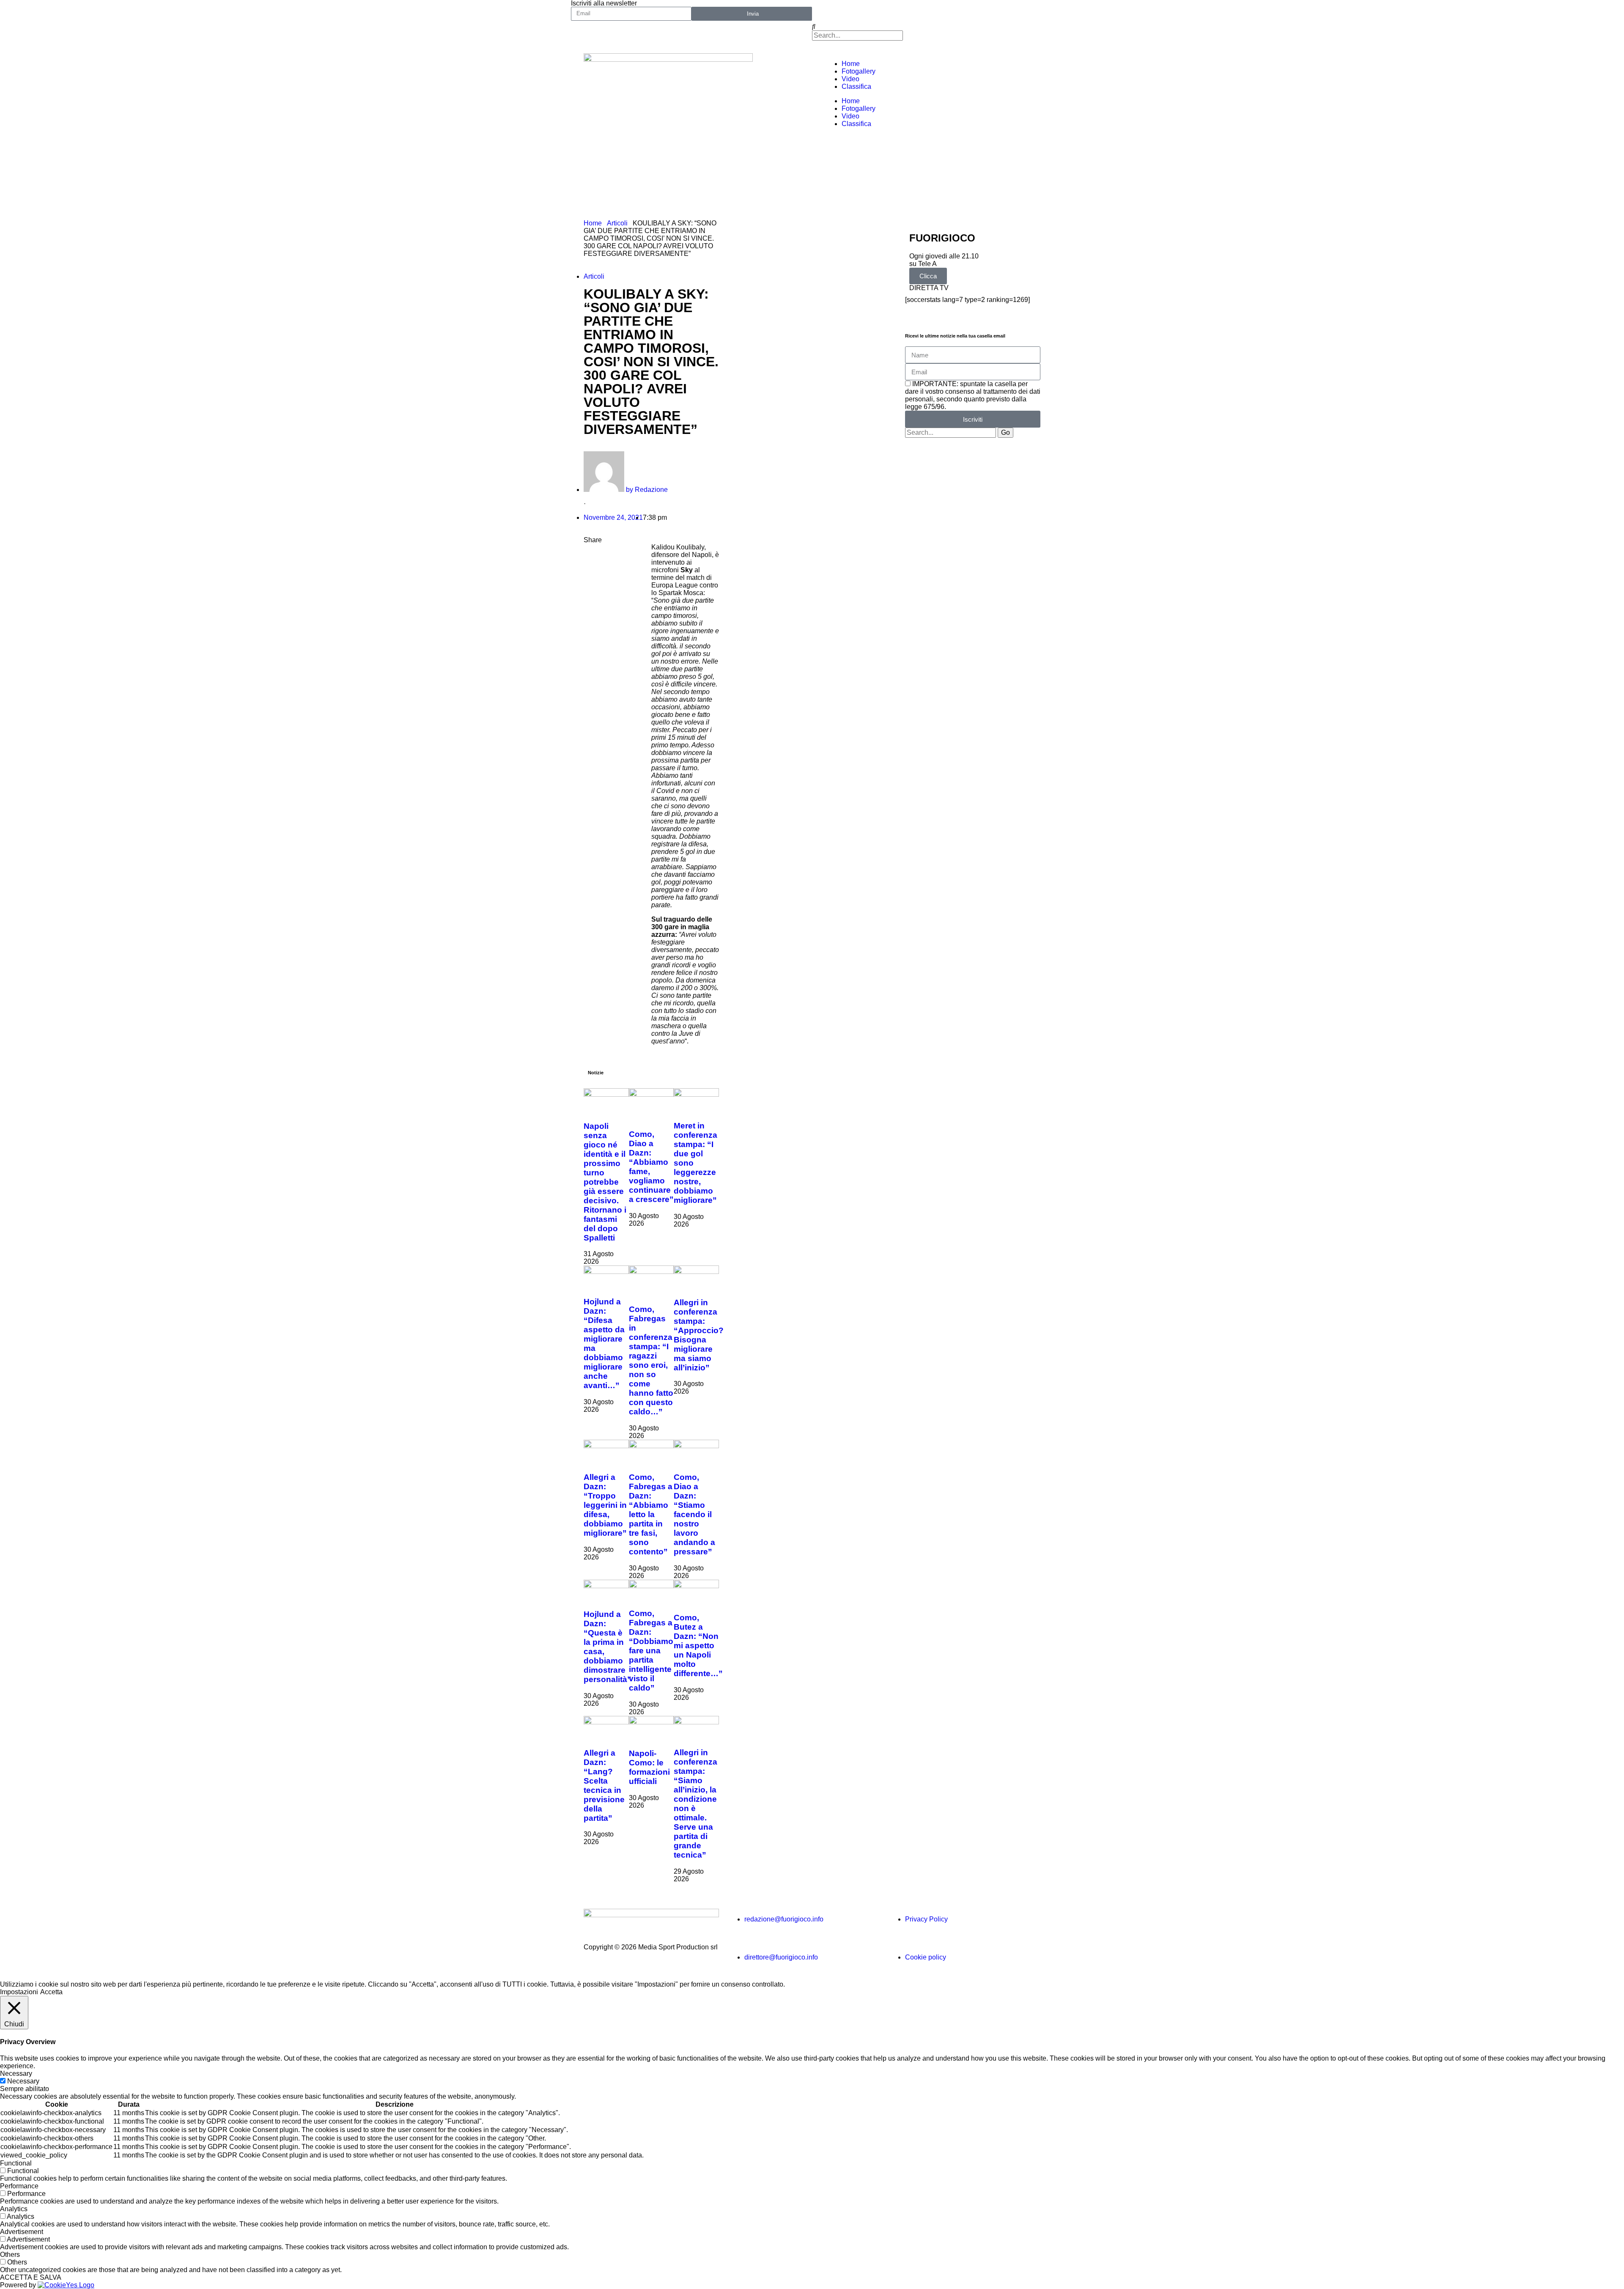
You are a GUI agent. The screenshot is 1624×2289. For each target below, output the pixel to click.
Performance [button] (19, 2186)
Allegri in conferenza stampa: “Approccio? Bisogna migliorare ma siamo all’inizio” (699, 1335)
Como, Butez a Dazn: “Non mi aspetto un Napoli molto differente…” (698, 1645)
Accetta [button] (51, 1992)
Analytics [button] (14, 2209)
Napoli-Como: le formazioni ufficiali (649, 1767)
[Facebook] (823, 11)
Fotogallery (859, 71)
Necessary (23, 2081)
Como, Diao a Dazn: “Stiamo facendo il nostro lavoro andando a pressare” (694, 1514)
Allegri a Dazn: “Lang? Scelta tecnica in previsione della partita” (604, 1785)
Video (850, 79)
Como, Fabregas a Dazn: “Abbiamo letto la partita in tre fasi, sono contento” (651, 1514)
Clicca (928, 276)
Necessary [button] (16, 2074)
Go (1005, 432)
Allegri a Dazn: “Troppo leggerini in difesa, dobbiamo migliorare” (605, 1505)
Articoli (617, 223)
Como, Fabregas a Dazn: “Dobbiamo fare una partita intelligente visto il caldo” (651, 1651)
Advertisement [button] (22, 2232)
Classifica (856, 86)
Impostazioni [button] (19, 1992)
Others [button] (10, 2255)
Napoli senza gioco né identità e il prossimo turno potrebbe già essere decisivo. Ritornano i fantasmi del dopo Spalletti (605, 1182)
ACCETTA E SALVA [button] (31, 2277)
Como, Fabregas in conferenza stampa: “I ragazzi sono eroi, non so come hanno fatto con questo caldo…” (651, 1360)
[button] (933, 27)
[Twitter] (845, 11)
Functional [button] (16, 2163)
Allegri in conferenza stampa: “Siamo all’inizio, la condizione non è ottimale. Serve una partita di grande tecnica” (695, 1804)
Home (851, 64)
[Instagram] (891, 11)
